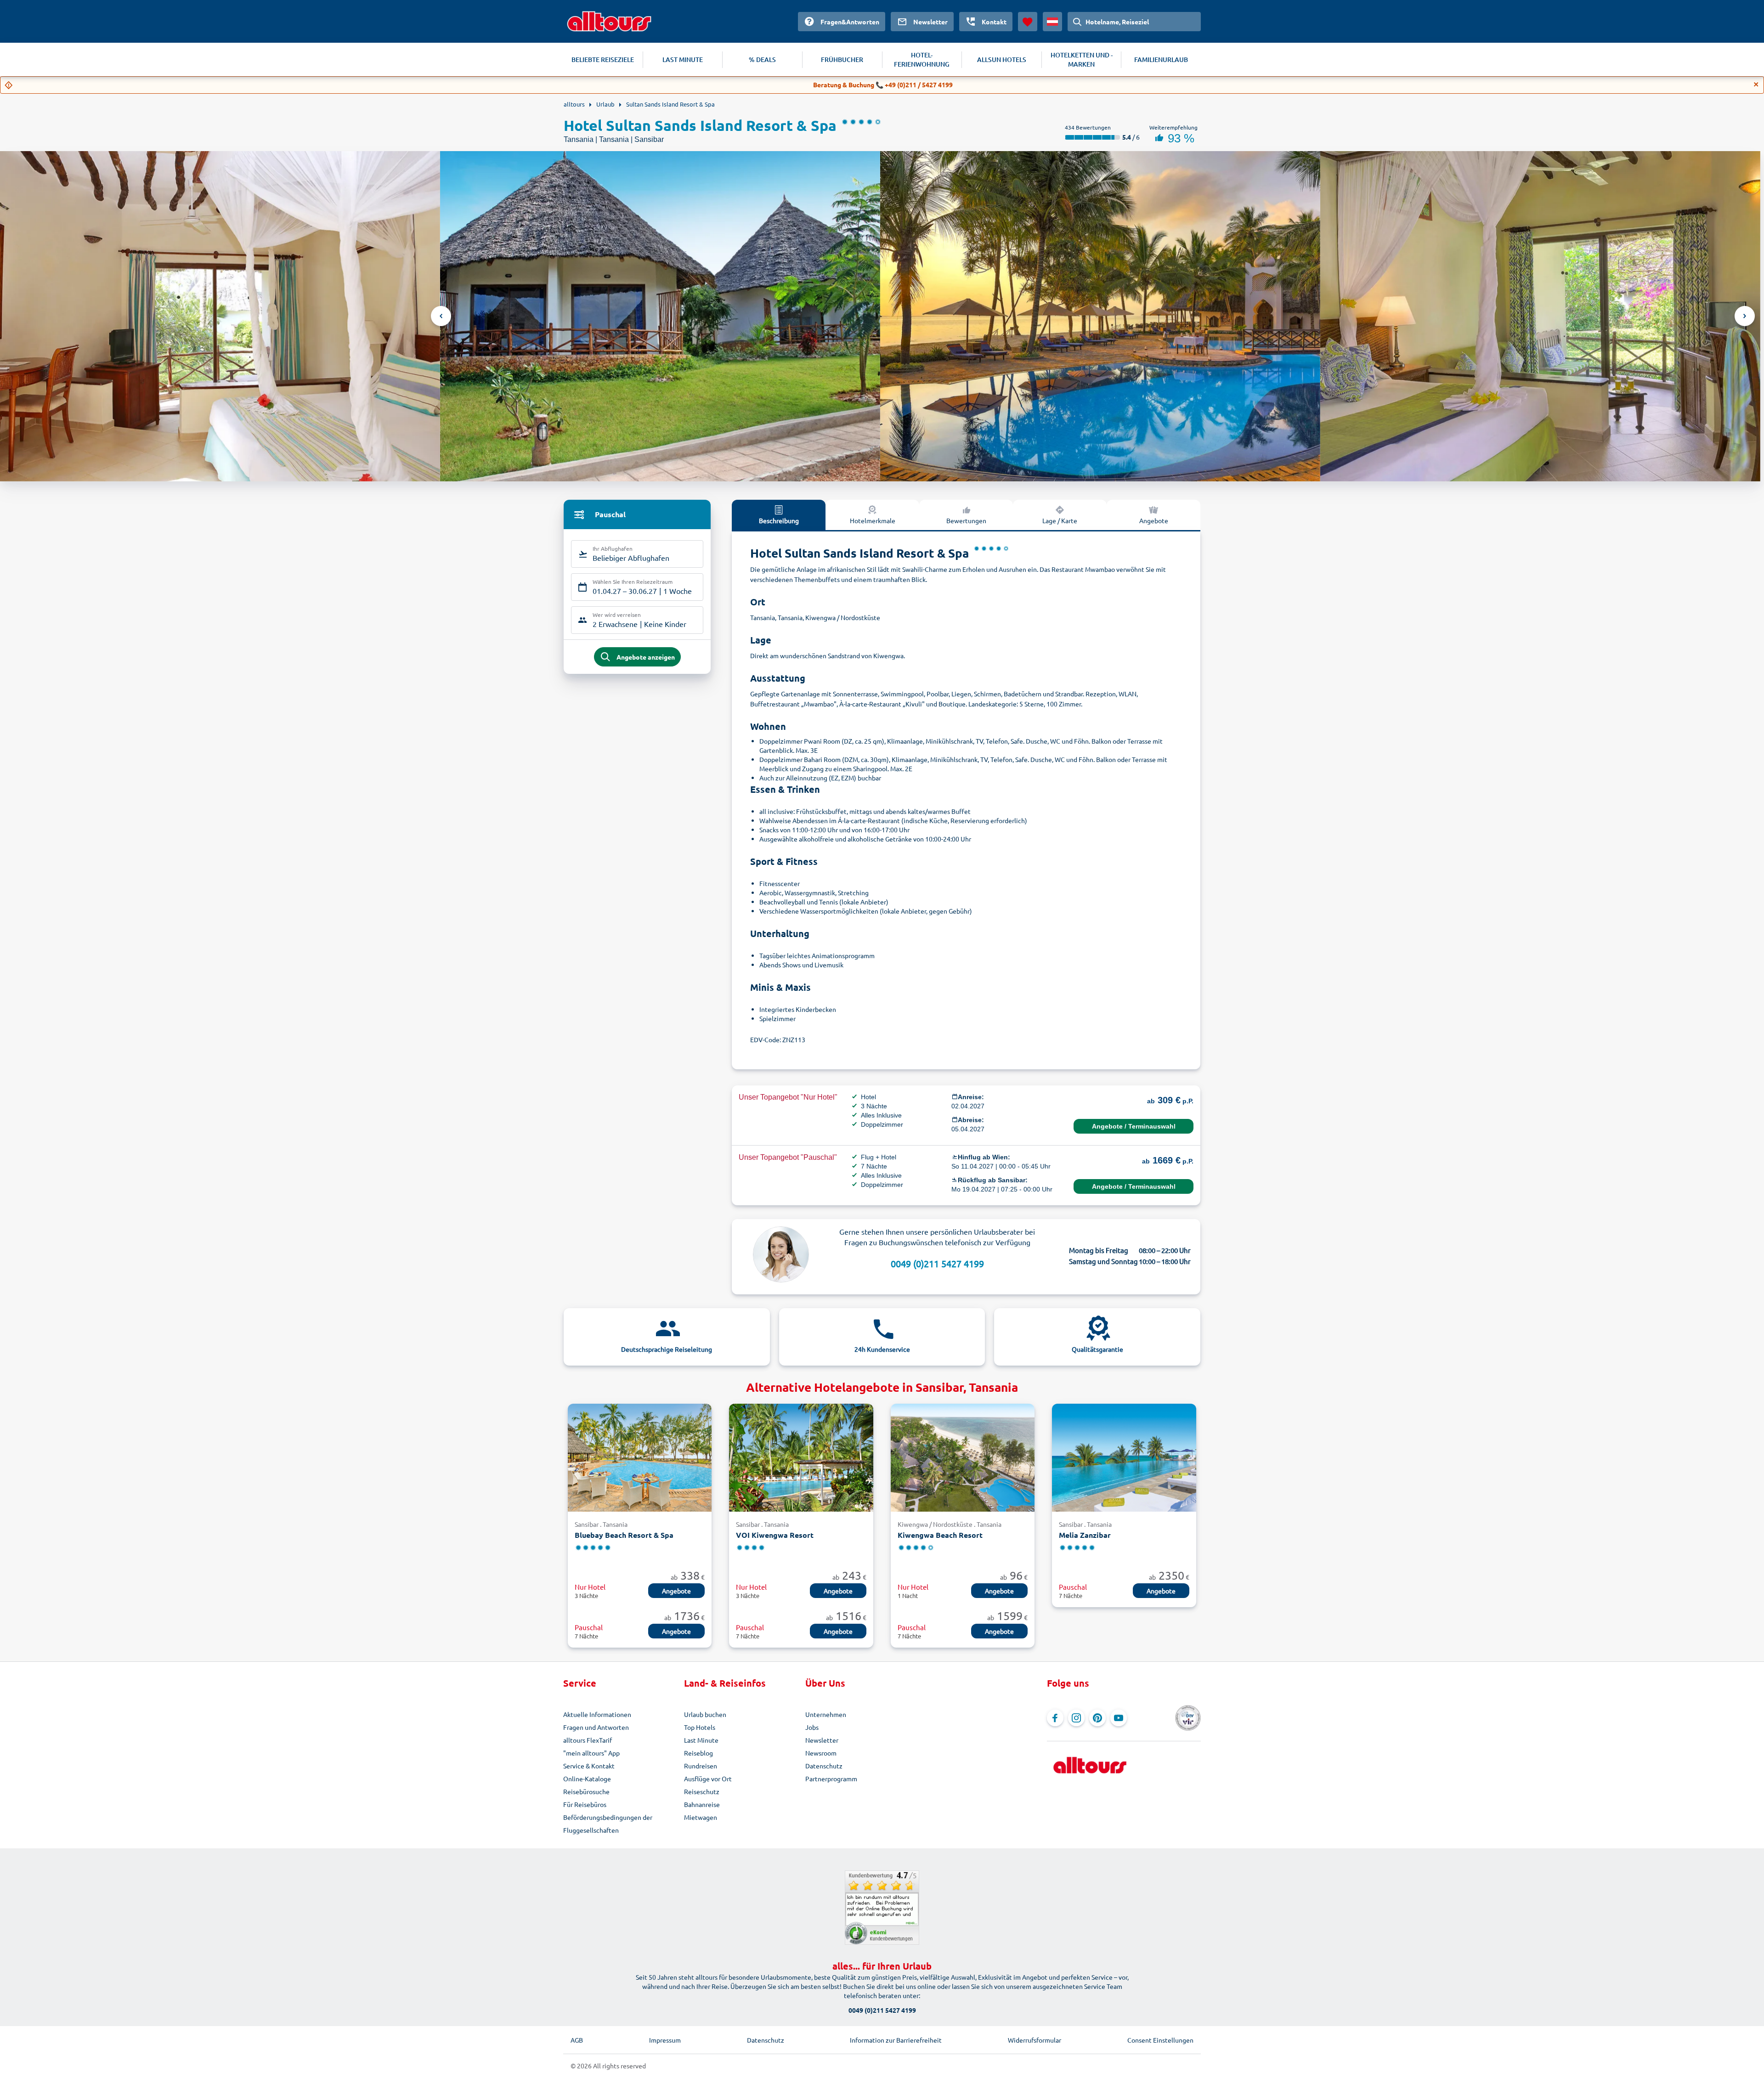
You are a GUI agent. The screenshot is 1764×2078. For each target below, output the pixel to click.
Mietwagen (701, 1817)
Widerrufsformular (1035, 2040)
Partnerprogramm (831, 1779)
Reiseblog (698, 1753)
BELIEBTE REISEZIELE (603, 59)
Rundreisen (701, 1766)
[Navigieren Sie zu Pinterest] (1097, 1718)
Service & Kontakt (589, 1766)
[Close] (1756, 85)
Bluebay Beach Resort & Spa (624, 1535)
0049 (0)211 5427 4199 (937, 1263)
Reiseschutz (702, 1791)
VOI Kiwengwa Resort (775, 1535)
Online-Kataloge (587, 1779)
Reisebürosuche (586, 1791)
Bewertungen (966, 520)
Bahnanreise (702, 1804)
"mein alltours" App (591, 1753)
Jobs (812, 1727)
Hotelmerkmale (873, 520)
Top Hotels (700, 1727)
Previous (441, 316)
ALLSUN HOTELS (1002, 59)
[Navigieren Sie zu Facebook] (1055, 1718)
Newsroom (821, 1753)
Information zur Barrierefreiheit (896, 2040)
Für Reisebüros (585, 1804)
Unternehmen (826, 1714)
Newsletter (822, 1740)
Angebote (1154, 520)
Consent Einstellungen (1160, 2040)
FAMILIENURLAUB (1161, 59)
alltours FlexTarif (588, 1740)
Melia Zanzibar (1085, 1535)
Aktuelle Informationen (597, 1714)
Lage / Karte (1060, 520)
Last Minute (701, 1740)
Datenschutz (824, 1766)
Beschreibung (779, 520)
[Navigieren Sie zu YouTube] (1119, 1718)
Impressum (665, 2040)
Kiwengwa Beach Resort (940, 1535)
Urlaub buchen (705, 1714)
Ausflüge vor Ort (708, 1779)
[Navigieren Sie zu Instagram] (1076, 1718)
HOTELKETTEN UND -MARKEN (1082, 59)
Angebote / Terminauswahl (1134, 1126)
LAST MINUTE (683, 59)
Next (1745, 316)
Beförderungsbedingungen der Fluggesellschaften (608, 1824)
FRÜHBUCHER (842, 59)
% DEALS (762, 59)
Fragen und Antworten (596, 1727)
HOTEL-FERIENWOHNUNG (922, 59)
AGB (577, 2040)
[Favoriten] (1028, 22)
